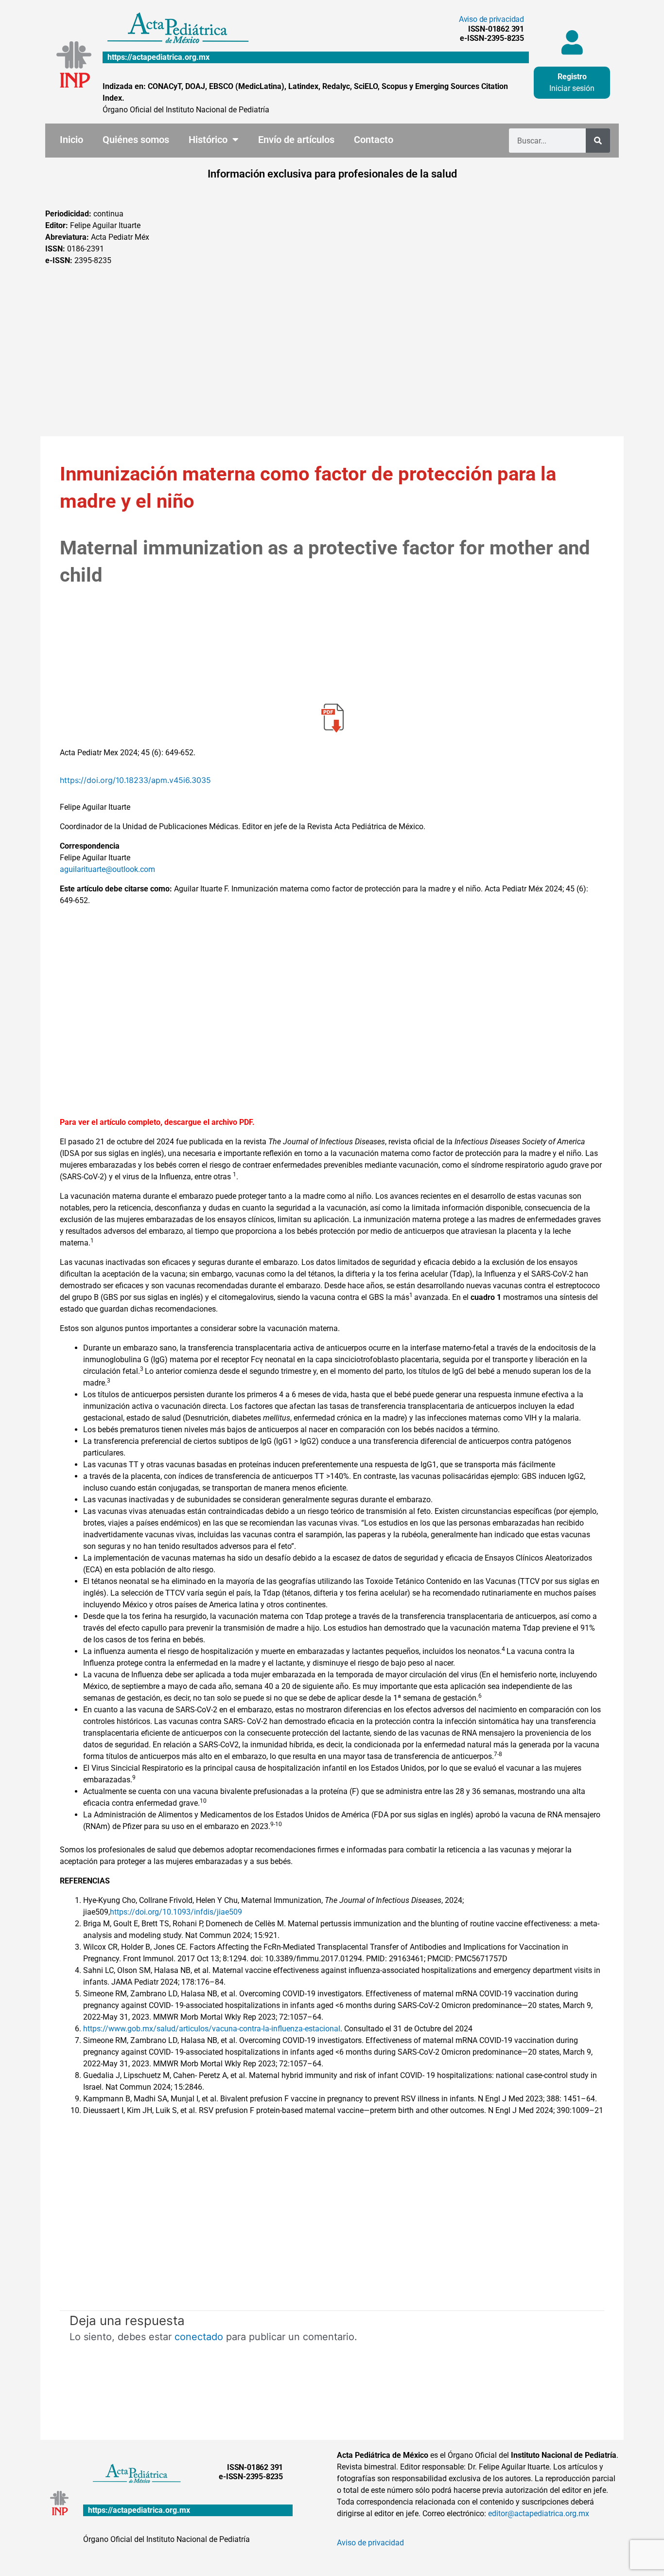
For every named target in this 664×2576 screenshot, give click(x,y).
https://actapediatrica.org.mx (158, 57)
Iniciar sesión (572, 88)
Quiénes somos (136, 140)
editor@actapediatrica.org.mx (539, 2514)
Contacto (374, 140)
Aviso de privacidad (491, 19)
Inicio (71, 140)
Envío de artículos (296, 140)
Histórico (208, 140)
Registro (572, 77)
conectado (199, 2337)
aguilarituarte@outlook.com (107, 869)
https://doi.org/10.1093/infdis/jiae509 (176, 1912)
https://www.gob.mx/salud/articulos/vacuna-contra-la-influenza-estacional (212, 2029)
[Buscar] (598, 141)
